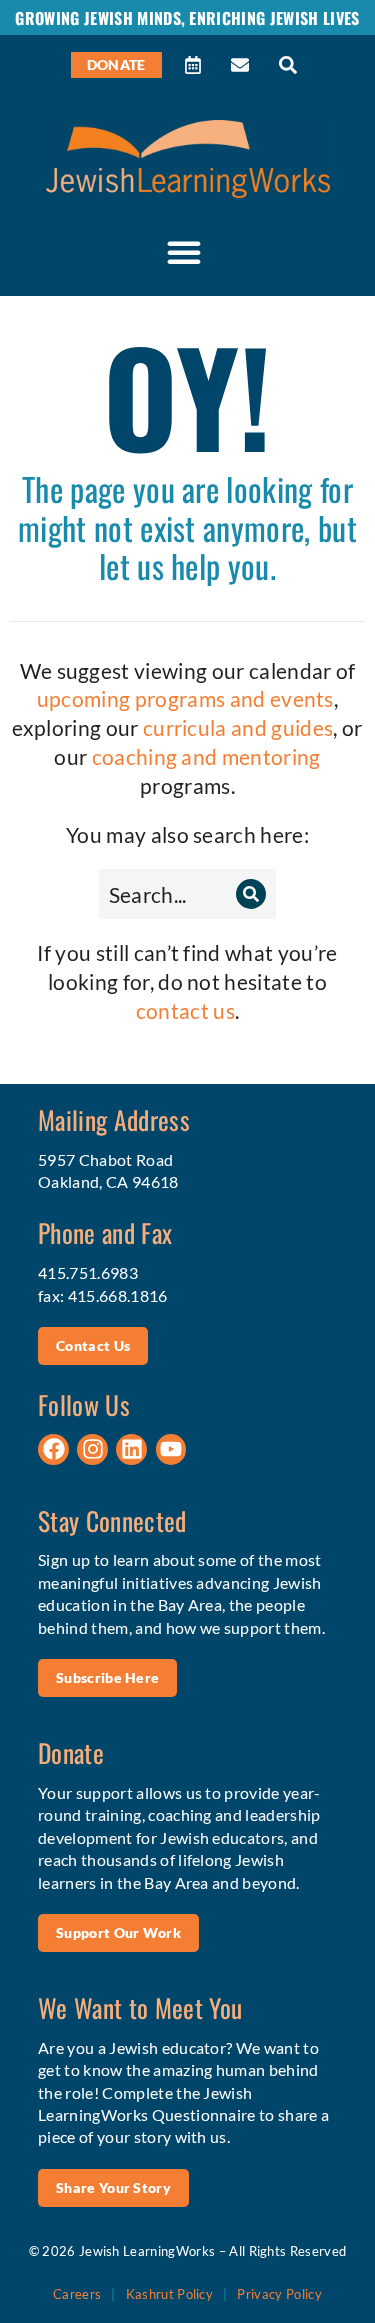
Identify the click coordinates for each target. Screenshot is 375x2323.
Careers (77, 2294)
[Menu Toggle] (184, 252)
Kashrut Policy (169, 2294)
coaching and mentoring (206, 756)
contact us (185, 1010)
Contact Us (93, 1345)
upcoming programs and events (185, 698)
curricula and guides (238, 727)
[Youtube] (171, 1449)
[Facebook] (53, 1449)
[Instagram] (92, 1449)
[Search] (251, 894)
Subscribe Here (107, 1677)
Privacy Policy (279, 2294)
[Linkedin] (131, 1449)
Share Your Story (113, 2187)
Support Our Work (118, 1932)
